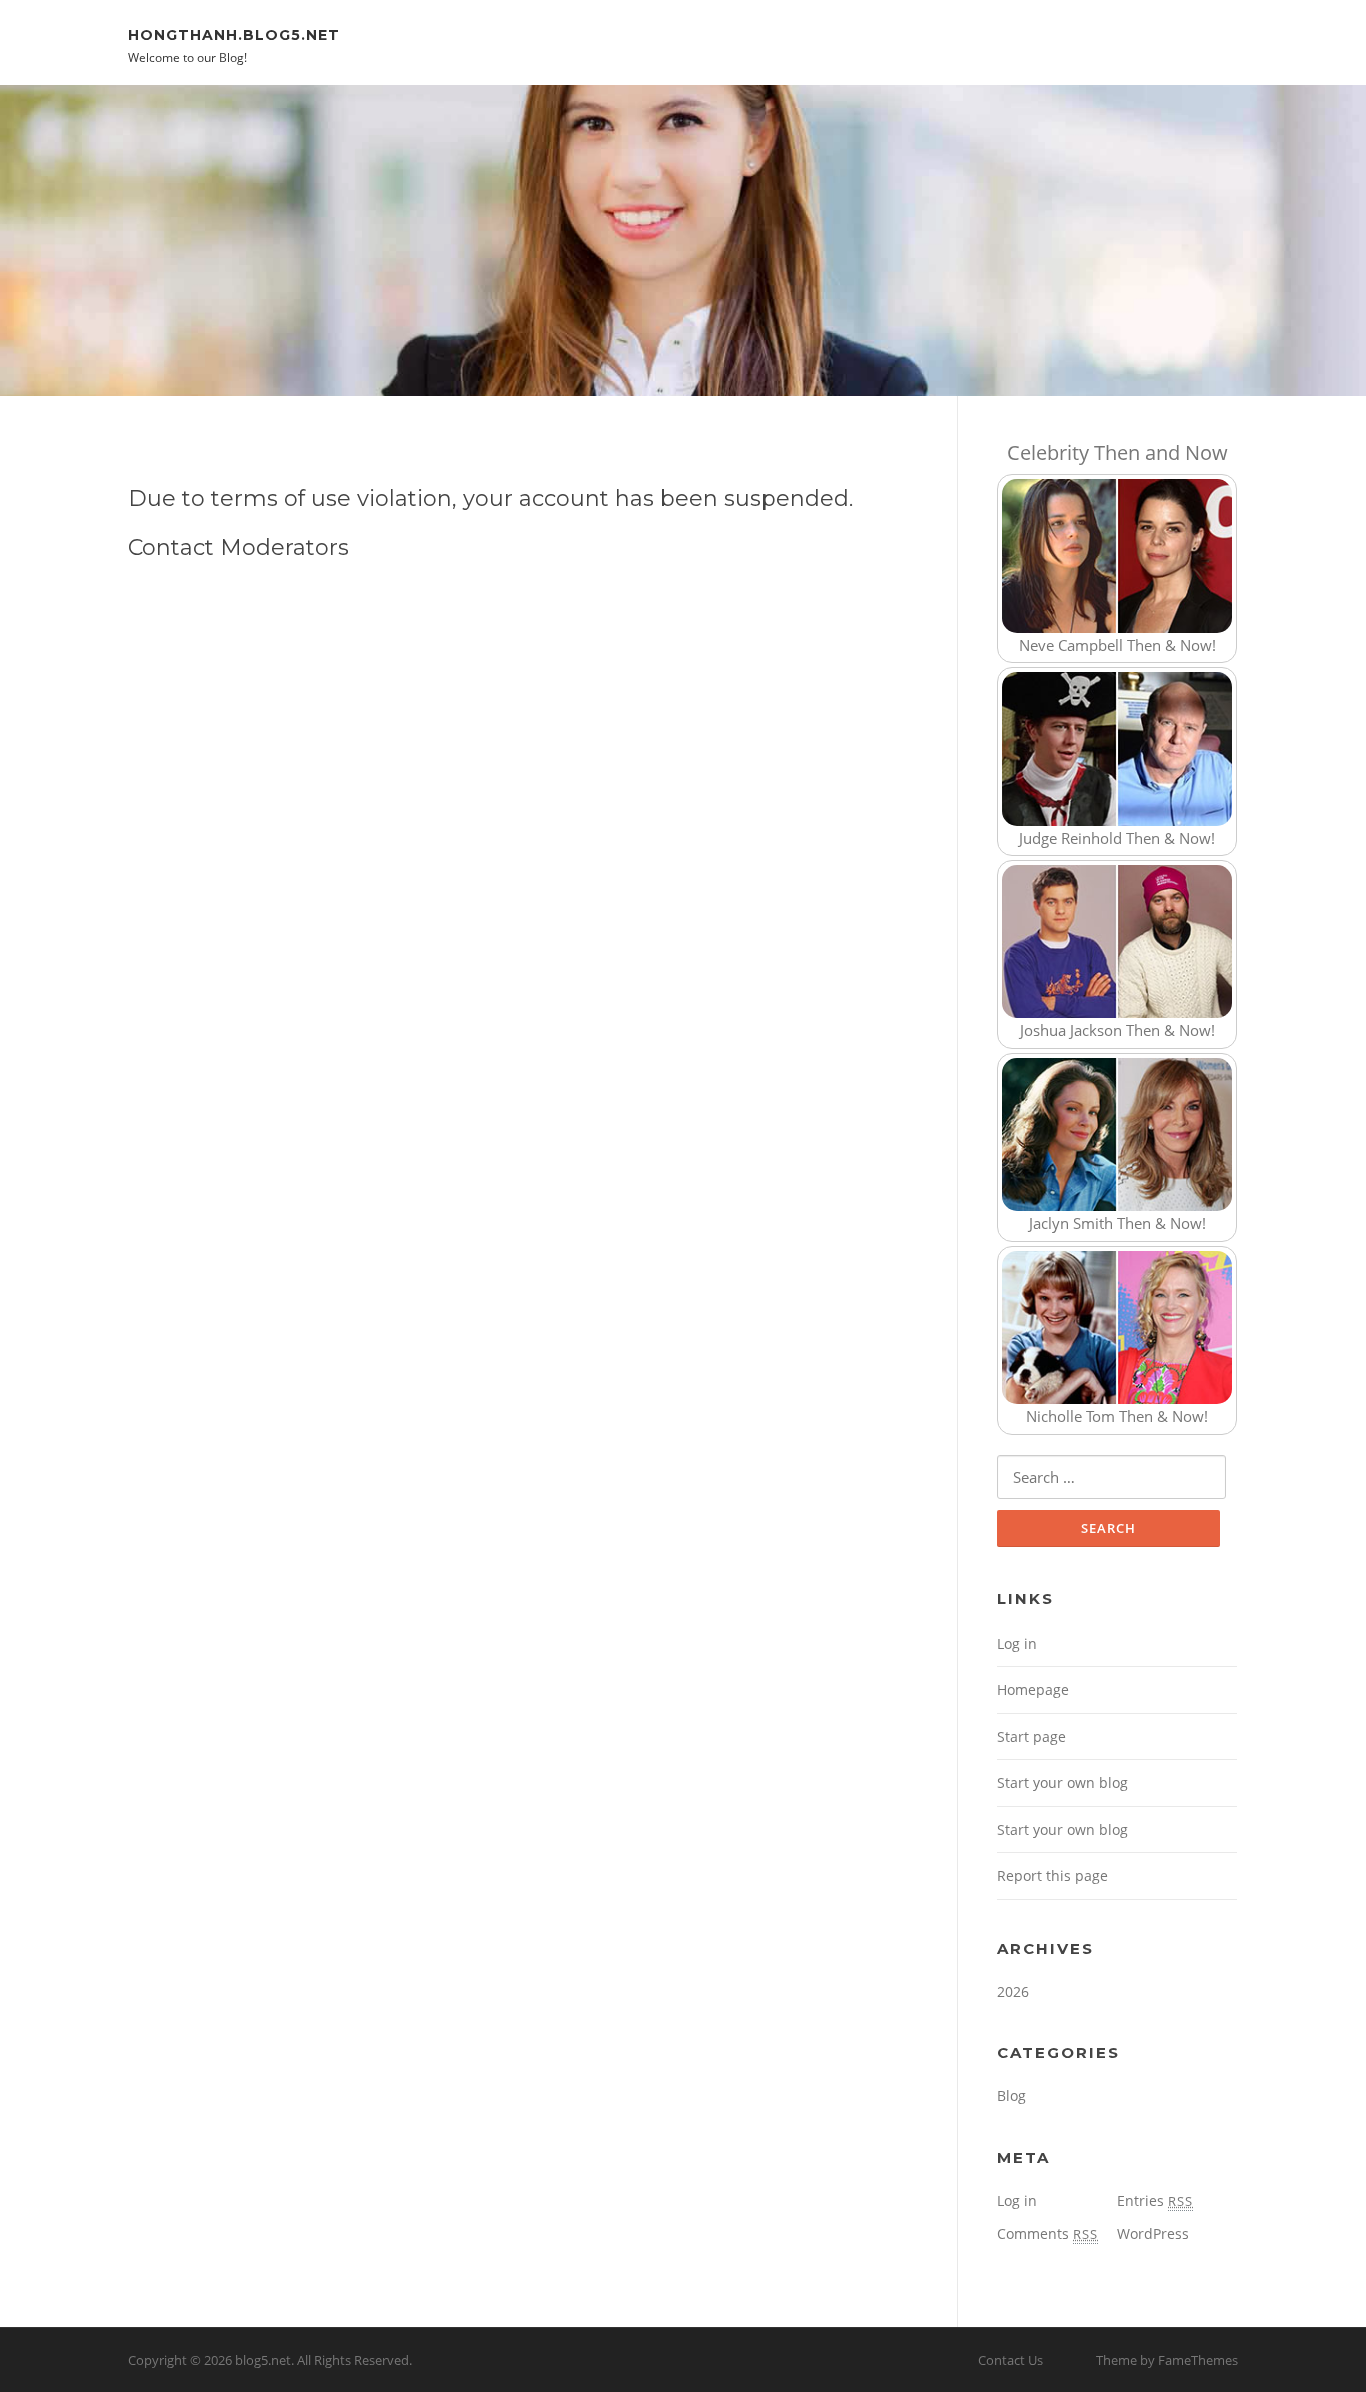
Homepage (1033, 1689)
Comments (1047, 2233)
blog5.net (263, 2360)
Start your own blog (1062, 1782)
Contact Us (1010, 2360)
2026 (1013, 1991)
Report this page (1052, 1875)
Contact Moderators (238, 547)
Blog (1011, 2095)
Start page (1031, 1736)
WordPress (1153, 2233)
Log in (1017, 1643)
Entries (1155, 2200)
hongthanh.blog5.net (234, 34)
